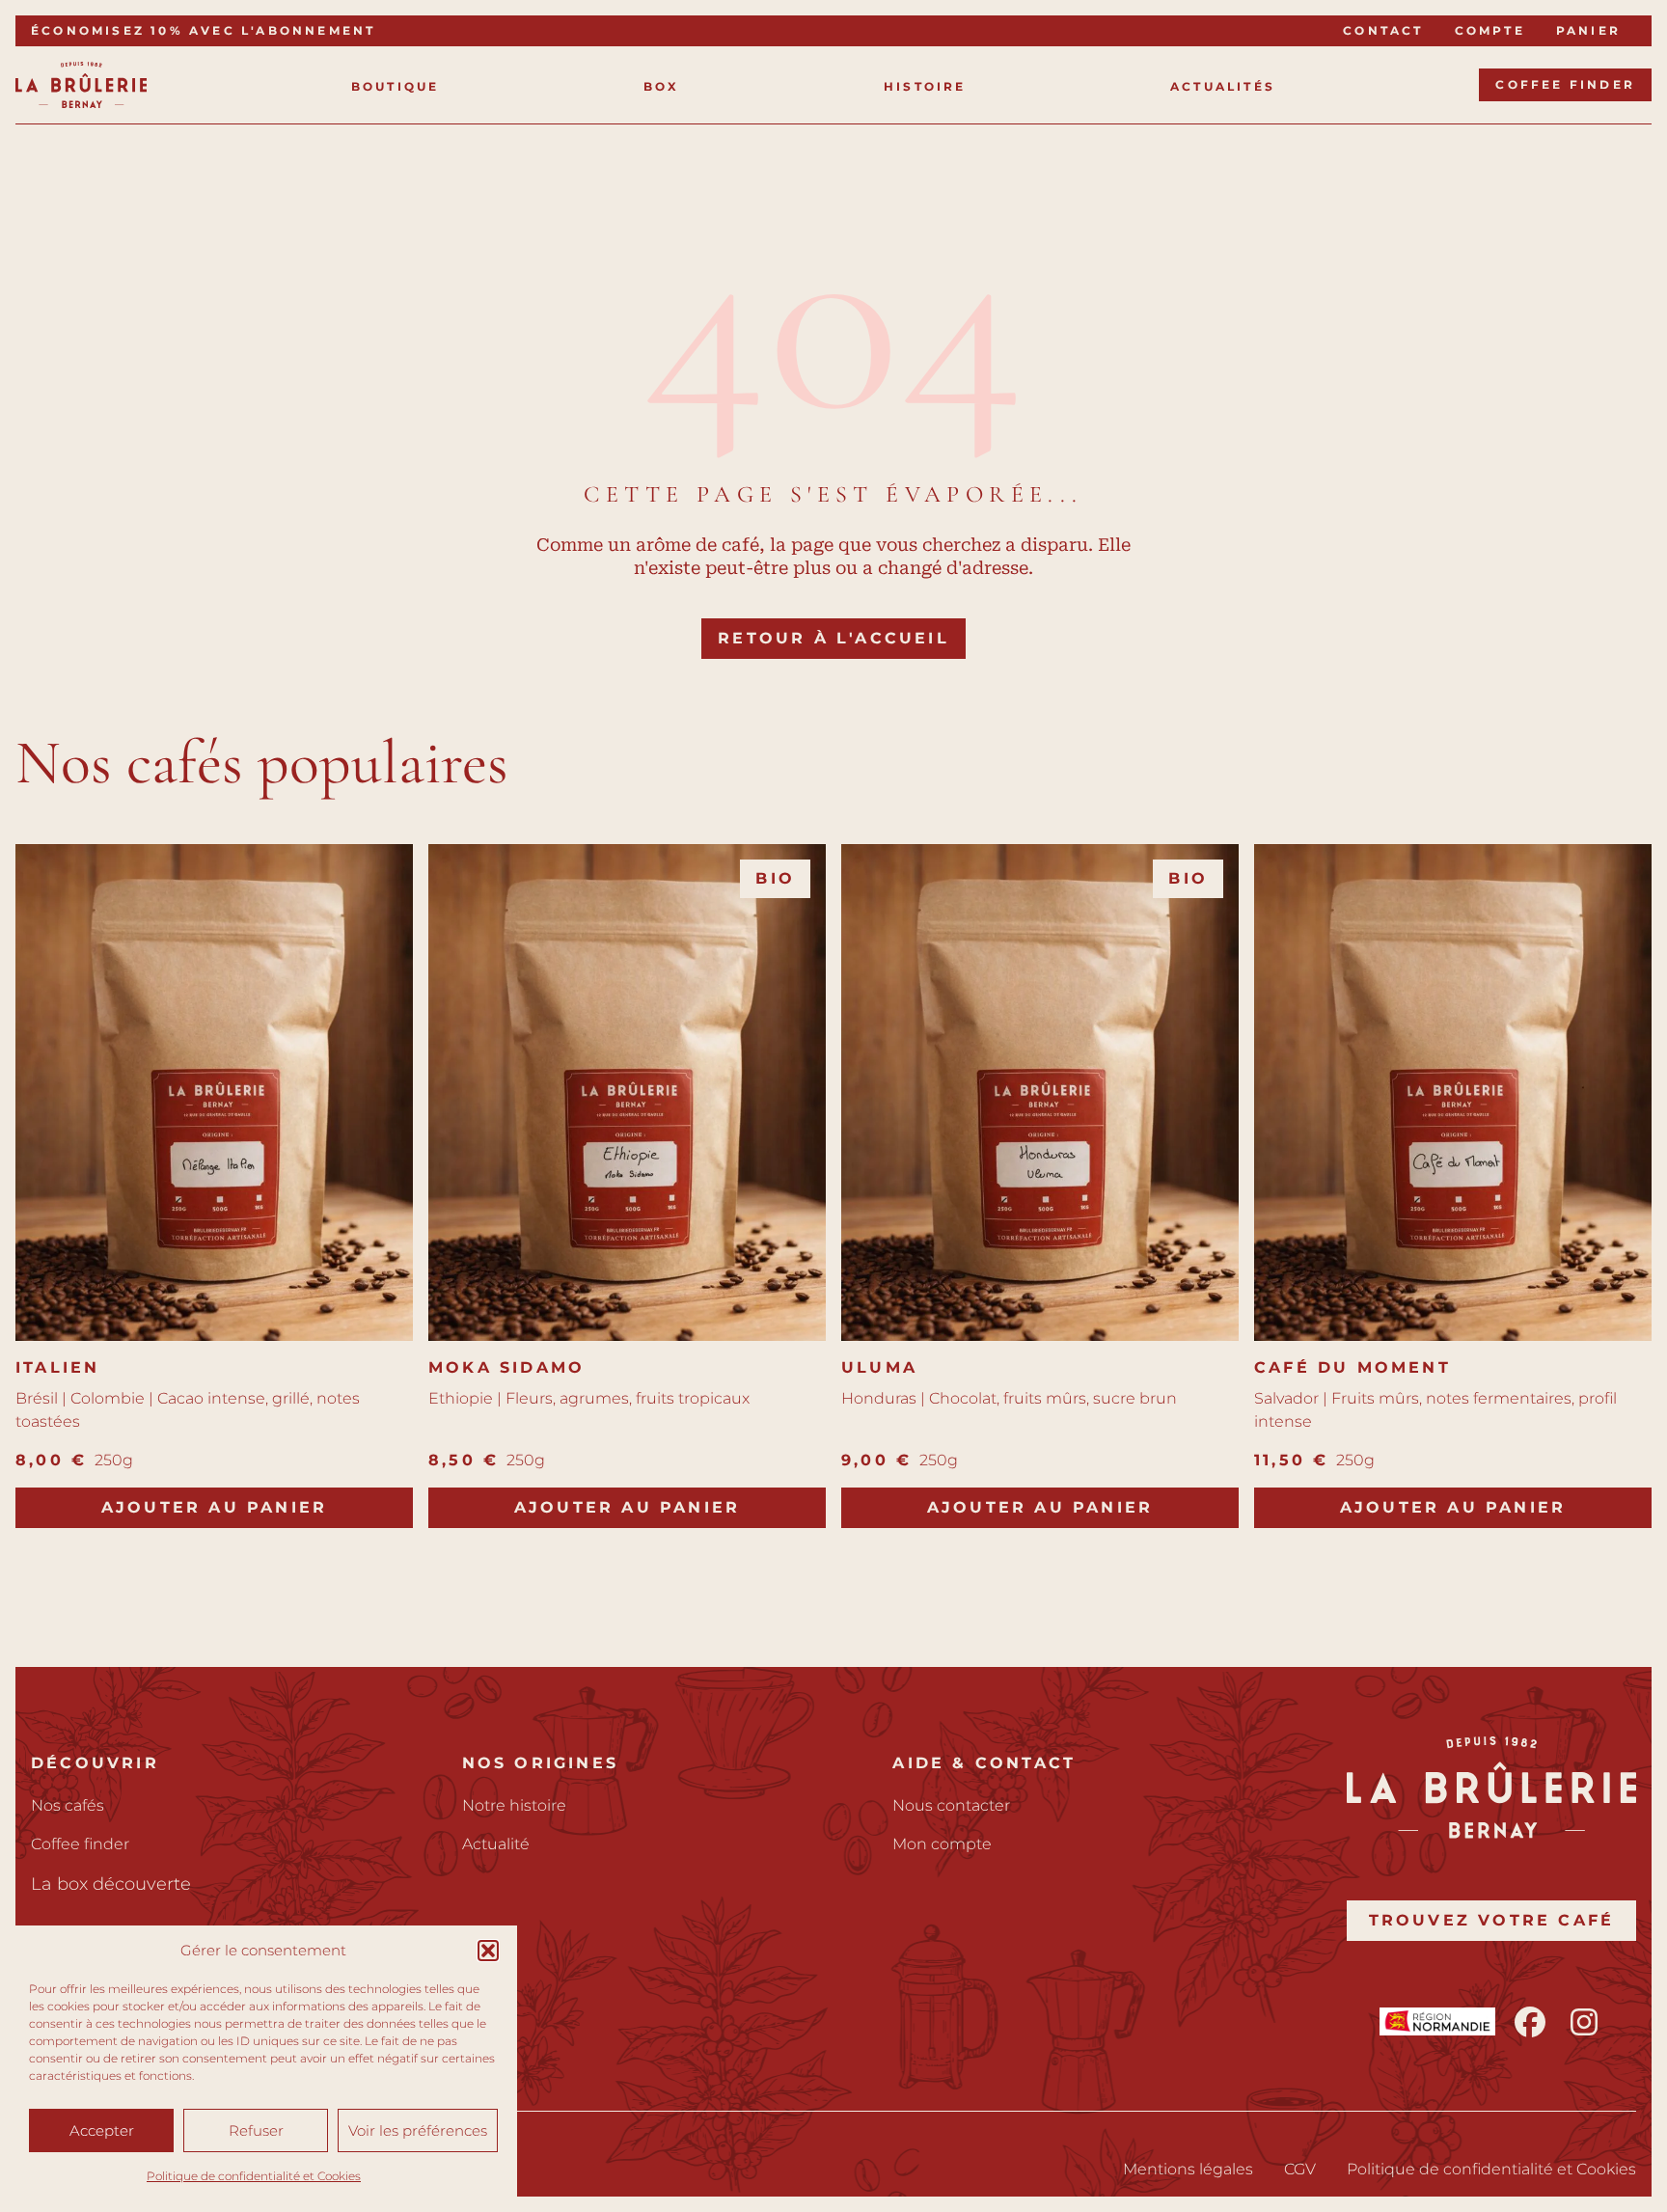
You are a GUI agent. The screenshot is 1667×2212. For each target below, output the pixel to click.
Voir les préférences (418, 2130)
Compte (1490, 30)
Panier (1588, 30)
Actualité (496, 1844)
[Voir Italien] (214, 1092)
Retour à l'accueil (833, 638)
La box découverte (111, 1884)
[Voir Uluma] (1040, 1092)
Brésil (37, 1398)
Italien (57, 1367)
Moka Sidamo (506, 1367)
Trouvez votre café (1492, 1920)
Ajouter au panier (214, 1507)
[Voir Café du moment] (1453, 1092)
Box (662, 86)
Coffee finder (1565, 84)
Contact (1383, 30)
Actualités (1223, 86)
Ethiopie (461, 1398)
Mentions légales (1188, 2169)
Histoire (925, 86)
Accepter (102, 2130)
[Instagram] (1584, 2022)
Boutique (396, 86)
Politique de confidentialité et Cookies (254, 2176)
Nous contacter (951, 1805)
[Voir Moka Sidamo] (627, 1092)
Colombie (108, 1398)
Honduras (879, 1398)
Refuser (256, 2130)
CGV (1300, 2169)
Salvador (1286, 1398)
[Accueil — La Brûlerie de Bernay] (81, 85)
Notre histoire (514, 1805)
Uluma (879, 1367)
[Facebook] (1530, 2022)
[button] (488, 1951)
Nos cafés (68, 1805)
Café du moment (1353, 1367)
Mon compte (942, 1844)
